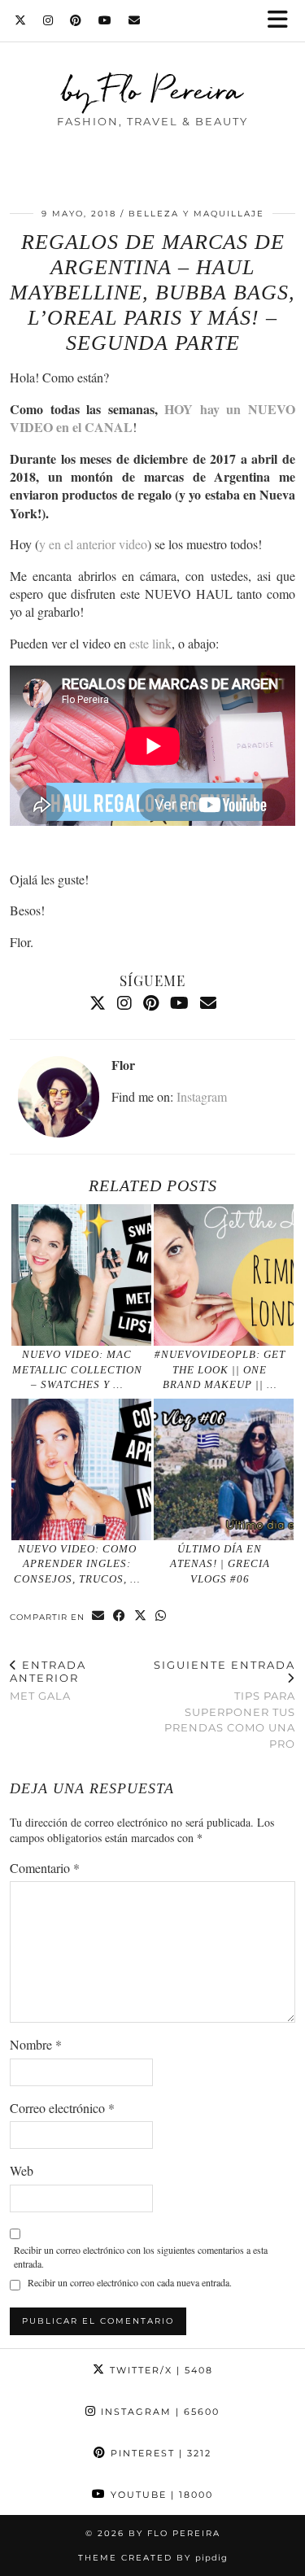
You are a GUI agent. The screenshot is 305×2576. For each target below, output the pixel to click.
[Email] (135, 20)
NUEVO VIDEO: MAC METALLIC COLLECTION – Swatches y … (77, 1369)
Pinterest (159, 2453)
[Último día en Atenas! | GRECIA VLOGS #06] (224, 1469)
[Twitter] (21, 20)
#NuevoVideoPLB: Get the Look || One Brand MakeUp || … (220, 1369)
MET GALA (48, 1680)
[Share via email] (98, 1616)
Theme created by (153, 2558)
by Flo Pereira (152, 90)
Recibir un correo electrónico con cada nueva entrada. (130, 2282)
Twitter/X (159, 2370)
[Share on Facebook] (120, 1616)
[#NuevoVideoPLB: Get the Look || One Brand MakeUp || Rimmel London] (224, 1275)
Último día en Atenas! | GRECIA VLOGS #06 (220, 1564)
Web (22, 2170)
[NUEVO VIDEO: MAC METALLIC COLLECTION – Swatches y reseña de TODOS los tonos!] (81, 1275)
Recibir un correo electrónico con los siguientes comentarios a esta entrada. (141, 2257)
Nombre (36, 2044)
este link (150, 643)
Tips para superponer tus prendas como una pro (224, 1704)
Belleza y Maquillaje (196, 214)
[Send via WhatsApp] (161, 1616)
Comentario (45, 1868)
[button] (283, 21)
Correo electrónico (62, 2108)
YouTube (160, 2495)
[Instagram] (48, 20)
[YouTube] (105, 20)
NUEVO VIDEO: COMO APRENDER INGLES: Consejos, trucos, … (77, 1564)
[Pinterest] (76, 20)
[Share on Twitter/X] (141, 1616)
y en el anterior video (93, 544)
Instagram (202, 1096)
